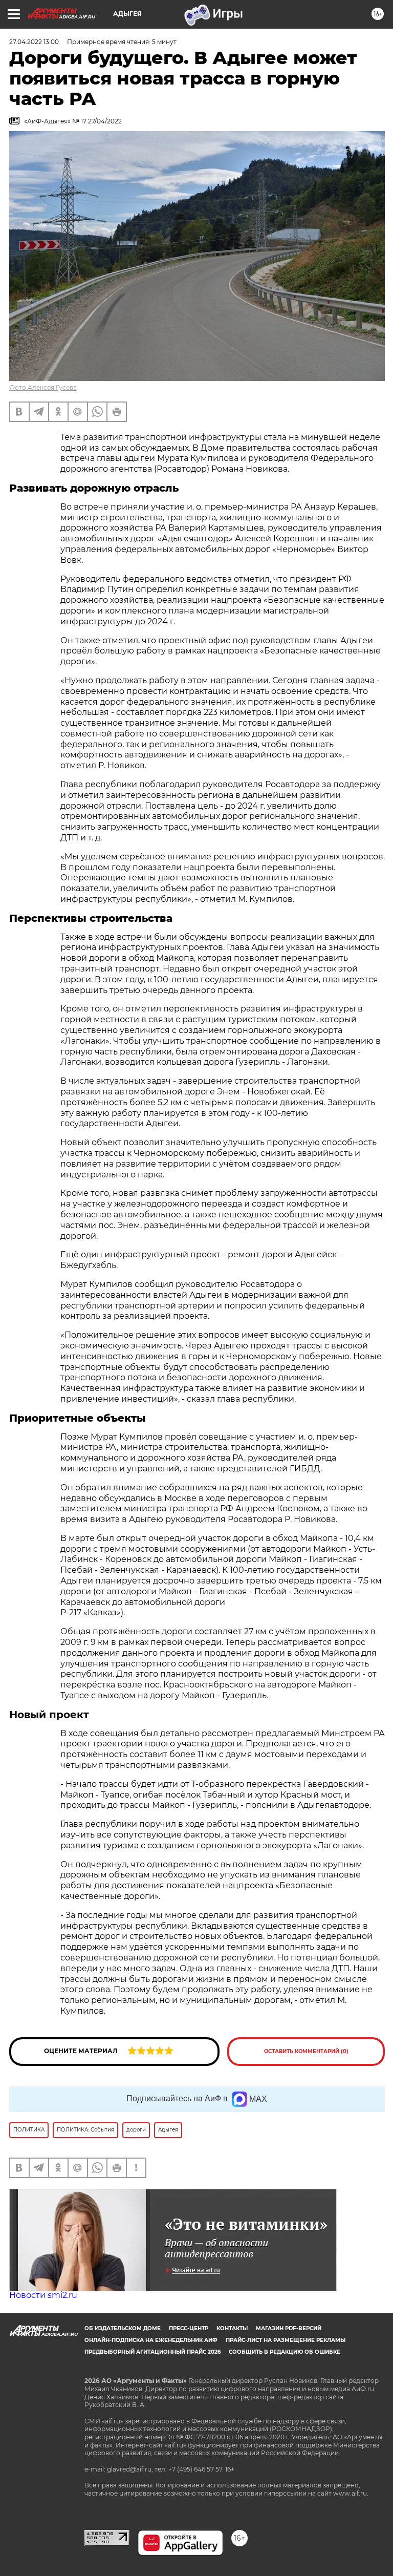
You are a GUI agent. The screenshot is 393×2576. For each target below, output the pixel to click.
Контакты (232, 2328)
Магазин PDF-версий (289, 2328)
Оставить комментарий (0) (306, 2051)
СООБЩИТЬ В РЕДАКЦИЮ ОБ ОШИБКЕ (285, 2352)
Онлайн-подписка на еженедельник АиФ (151, 2340)
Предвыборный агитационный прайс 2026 (152, 2352)
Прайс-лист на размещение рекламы (286, 2340)
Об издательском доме (123, 2328)
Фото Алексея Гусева (43, 387)
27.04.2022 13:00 (34, 42)
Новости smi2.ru (43, 2295)
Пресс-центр (189, 2328)
